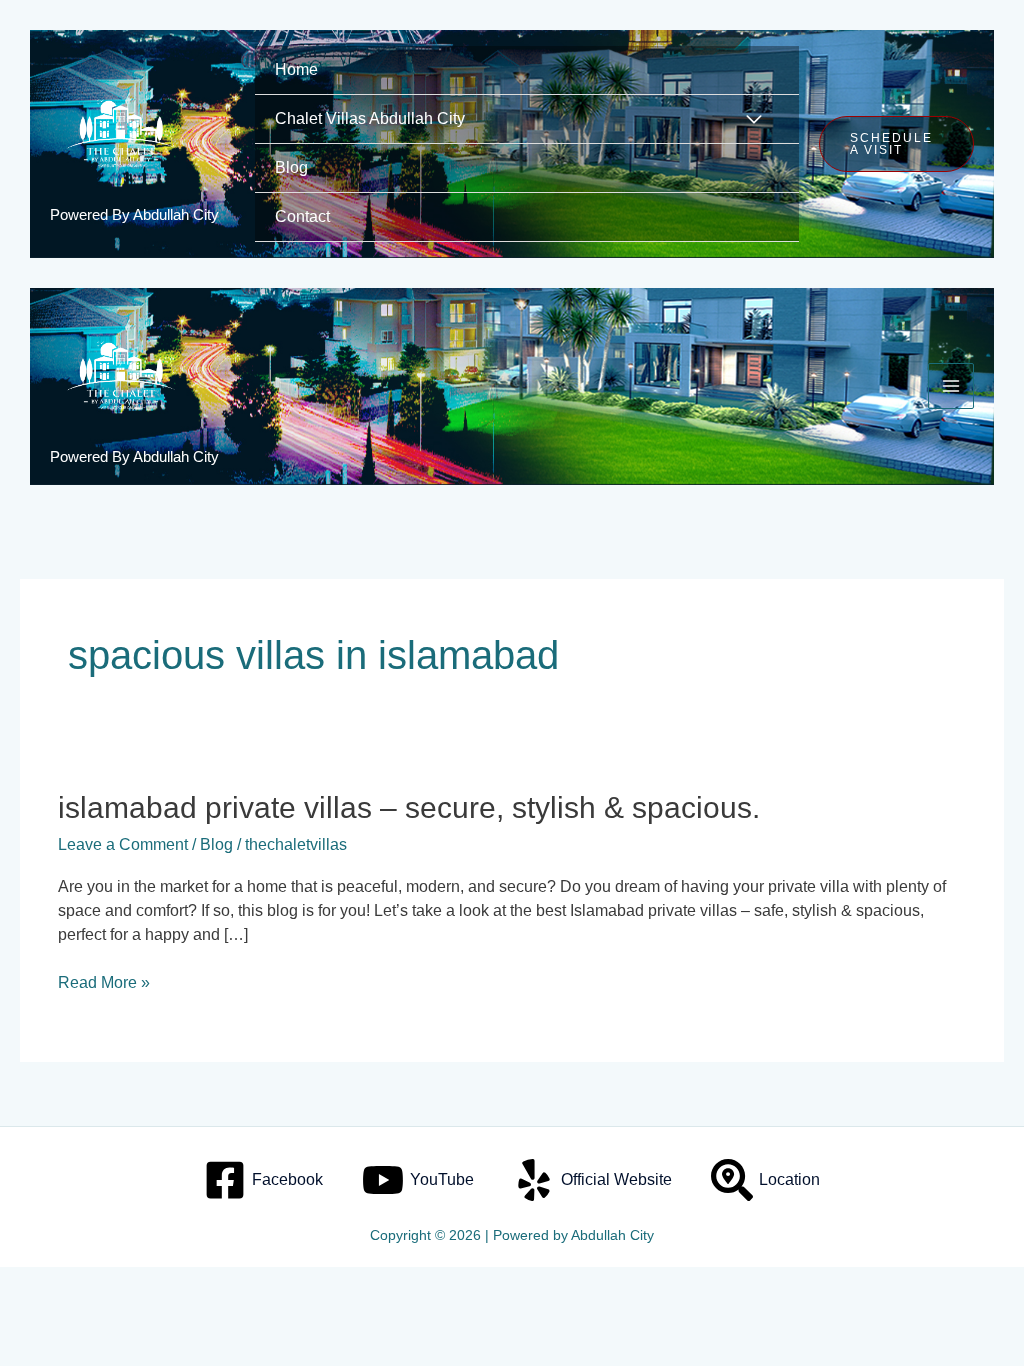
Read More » (104, 981)
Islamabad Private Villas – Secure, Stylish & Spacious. (409, 807)
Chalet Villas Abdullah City (370, 118)
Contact (302, 216)
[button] (896, 144)
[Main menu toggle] (951, 386)
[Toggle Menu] (754, 120)
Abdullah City (612, 1235)
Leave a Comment (123, 844)
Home (296, 69)
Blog (291, 167)
